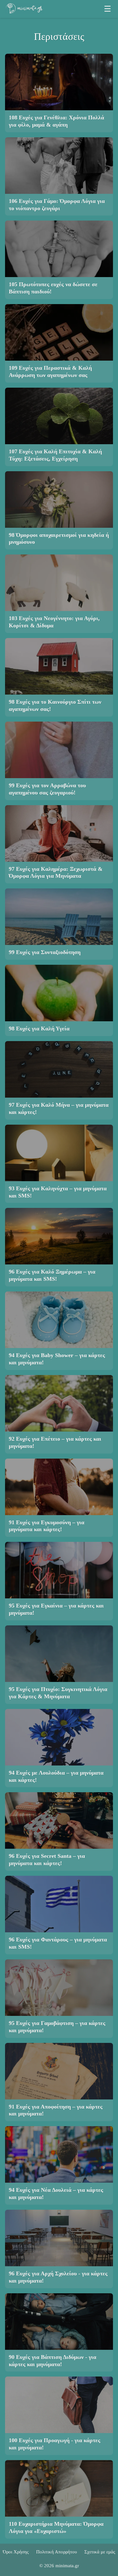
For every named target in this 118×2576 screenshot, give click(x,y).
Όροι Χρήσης (16, 2552)
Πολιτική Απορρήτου (56, 2552)
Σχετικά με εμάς (100, 2552)
